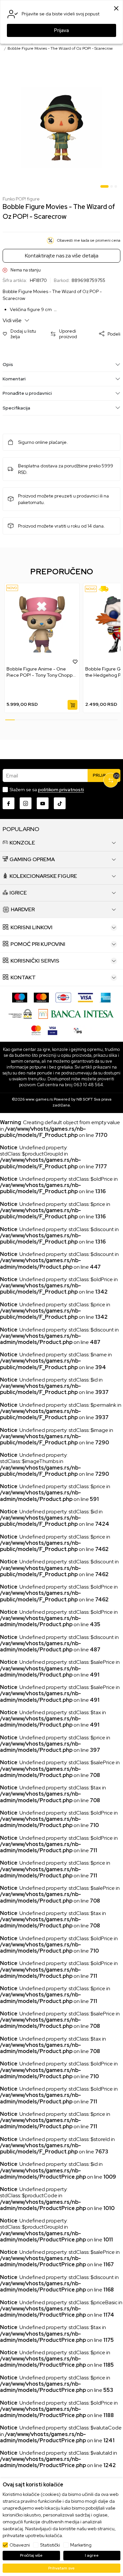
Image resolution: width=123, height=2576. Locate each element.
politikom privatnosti (61, 790)
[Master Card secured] (36, 1030)
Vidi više (13, 320)
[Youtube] (43, 803)
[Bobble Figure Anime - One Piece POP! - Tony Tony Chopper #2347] (42, 625)
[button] (23, 334)
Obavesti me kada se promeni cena (89, 240)
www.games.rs (39, 1099)
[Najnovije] (12, 588)
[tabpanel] (61, 128)
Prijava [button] (61, 30)
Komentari (14, 379)
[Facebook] (9, 803)
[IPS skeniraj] (78, 1030)
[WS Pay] (20, 1013)
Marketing (81, 2545)
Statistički (50, 2545)
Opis (8, 364)
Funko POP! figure (21, 199)
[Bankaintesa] (76, 1013)
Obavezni (20, 2545)
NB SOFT (85, 1099)
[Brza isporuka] (106, 589)
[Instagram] (26, 803)
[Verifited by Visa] (52, 1030)
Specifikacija (16, 408)
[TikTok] (60, 803)
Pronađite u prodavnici (27, 393)
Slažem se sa (47, 790)
